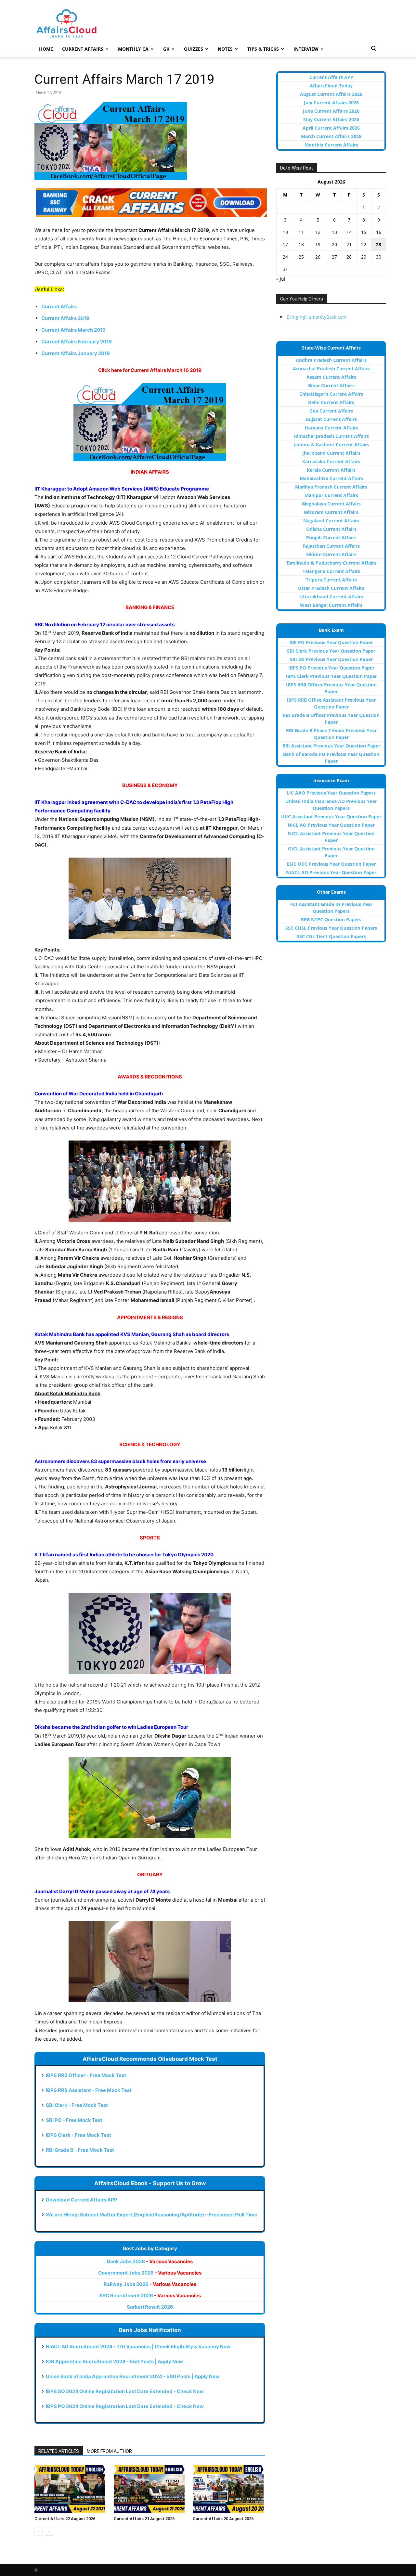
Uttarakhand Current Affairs (331, 597)
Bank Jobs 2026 (150, 2261)
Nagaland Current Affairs (331, 521)
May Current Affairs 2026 (331, 119)
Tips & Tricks (263, 49)
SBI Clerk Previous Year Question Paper (331, 651)
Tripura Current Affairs (331, 580)
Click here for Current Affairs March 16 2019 (150, 370)
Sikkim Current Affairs (331, 554)
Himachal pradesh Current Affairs (331, 436)
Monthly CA (133, 49)
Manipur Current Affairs (331, 495)
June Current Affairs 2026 (331, 111)
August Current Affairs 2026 (331, 94)
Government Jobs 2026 (150, 2273)
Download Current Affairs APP (82, 2200)
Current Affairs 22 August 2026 (65, 2519)
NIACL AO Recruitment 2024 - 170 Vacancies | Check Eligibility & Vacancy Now (138, 2346)
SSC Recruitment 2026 (150, 2295)
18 (301, 244)
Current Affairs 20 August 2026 (223, 2519)
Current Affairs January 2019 (76, 353)
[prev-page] (39, 2532)
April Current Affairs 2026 (331, 128)
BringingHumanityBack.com (317, 317)
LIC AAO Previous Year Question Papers (331, 793)
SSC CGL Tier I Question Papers (331, 936)
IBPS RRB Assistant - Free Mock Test (89, 2090)
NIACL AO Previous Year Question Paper (331, 872)
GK (166, 49)
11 (301, 232)
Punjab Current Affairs (331, 537)
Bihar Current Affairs (331, 385)
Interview (306, 49)
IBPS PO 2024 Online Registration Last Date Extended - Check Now (125, 2406)
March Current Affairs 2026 (331, 136)
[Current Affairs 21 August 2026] (150, 2489)
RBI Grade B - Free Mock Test (80, 2150)
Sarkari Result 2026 (150, 2307)
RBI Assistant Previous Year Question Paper (331, 746)
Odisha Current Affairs (331, 529)
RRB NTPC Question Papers (331, 919)
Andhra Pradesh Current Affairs (331, 360)
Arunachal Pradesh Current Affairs (331, 369)
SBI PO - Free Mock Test (74, 2120)
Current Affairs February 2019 (77, 342)
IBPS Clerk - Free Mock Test (78, 2135)
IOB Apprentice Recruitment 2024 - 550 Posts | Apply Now (114, 2361)
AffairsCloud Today (331, 86)
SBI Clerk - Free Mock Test (77, 2105)
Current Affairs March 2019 (73, 330)
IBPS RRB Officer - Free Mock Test (86, 2075)
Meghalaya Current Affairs (331, 504)
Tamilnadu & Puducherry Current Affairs (331, 563)
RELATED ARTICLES (59, 2451)
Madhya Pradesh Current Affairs (331, 487)
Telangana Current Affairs (331, 571)
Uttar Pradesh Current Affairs (331, 588)
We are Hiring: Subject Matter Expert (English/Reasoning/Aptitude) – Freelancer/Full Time (152, 2215)
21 (349, 244)
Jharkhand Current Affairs (331, 453)
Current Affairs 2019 (65, 318)
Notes (225, 49)
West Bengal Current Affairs (331, 605)
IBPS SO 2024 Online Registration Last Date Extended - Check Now (125, 2391)
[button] (374, 50)
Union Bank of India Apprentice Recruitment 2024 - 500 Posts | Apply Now (133, 2376)
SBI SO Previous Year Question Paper (331, 659)
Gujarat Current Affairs (331, 419)
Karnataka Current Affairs (331, 461)
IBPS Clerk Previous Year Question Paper (331, 676)
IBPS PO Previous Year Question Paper (331, 668)
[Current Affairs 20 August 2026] (229, 2489)
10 (285, 232)
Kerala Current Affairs (331, 470)
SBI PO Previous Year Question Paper (331, 642)
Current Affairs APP (331, 77)
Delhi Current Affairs (331, 402)
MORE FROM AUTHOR (109, 2451)
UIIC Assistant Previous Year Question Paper (331, 816)
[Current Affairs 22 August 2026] (71, 2489)
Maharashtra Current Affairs (331, 478)
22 (364, 244)
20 (334, 244)
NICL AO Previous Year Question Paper (331, 825)
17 (285, 244)
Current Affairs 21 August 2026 (144, 2519)
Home (46, 49)
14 (349, 232)
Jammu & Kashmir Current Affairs (331, 445)
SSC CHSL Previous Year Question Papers (331, 928)
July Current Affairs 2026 (331, 102)
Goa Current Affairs (331, 411)
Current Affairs (83, 49)
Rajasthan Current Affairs (331, 546)
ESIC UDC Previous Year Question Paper (331, 864)
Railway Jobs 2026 (150, 2284)
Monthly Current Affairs (331, 145)
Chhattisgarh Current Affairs (331, 394)
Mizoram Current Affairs (331, 512)
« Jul (281, 279)
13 (334, 232)
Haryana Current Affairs (331, 428)
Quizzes (194, 49)
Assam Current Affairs (331, 377)
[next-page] (49, 2532)
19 (318, 244)
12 (318, 232)
